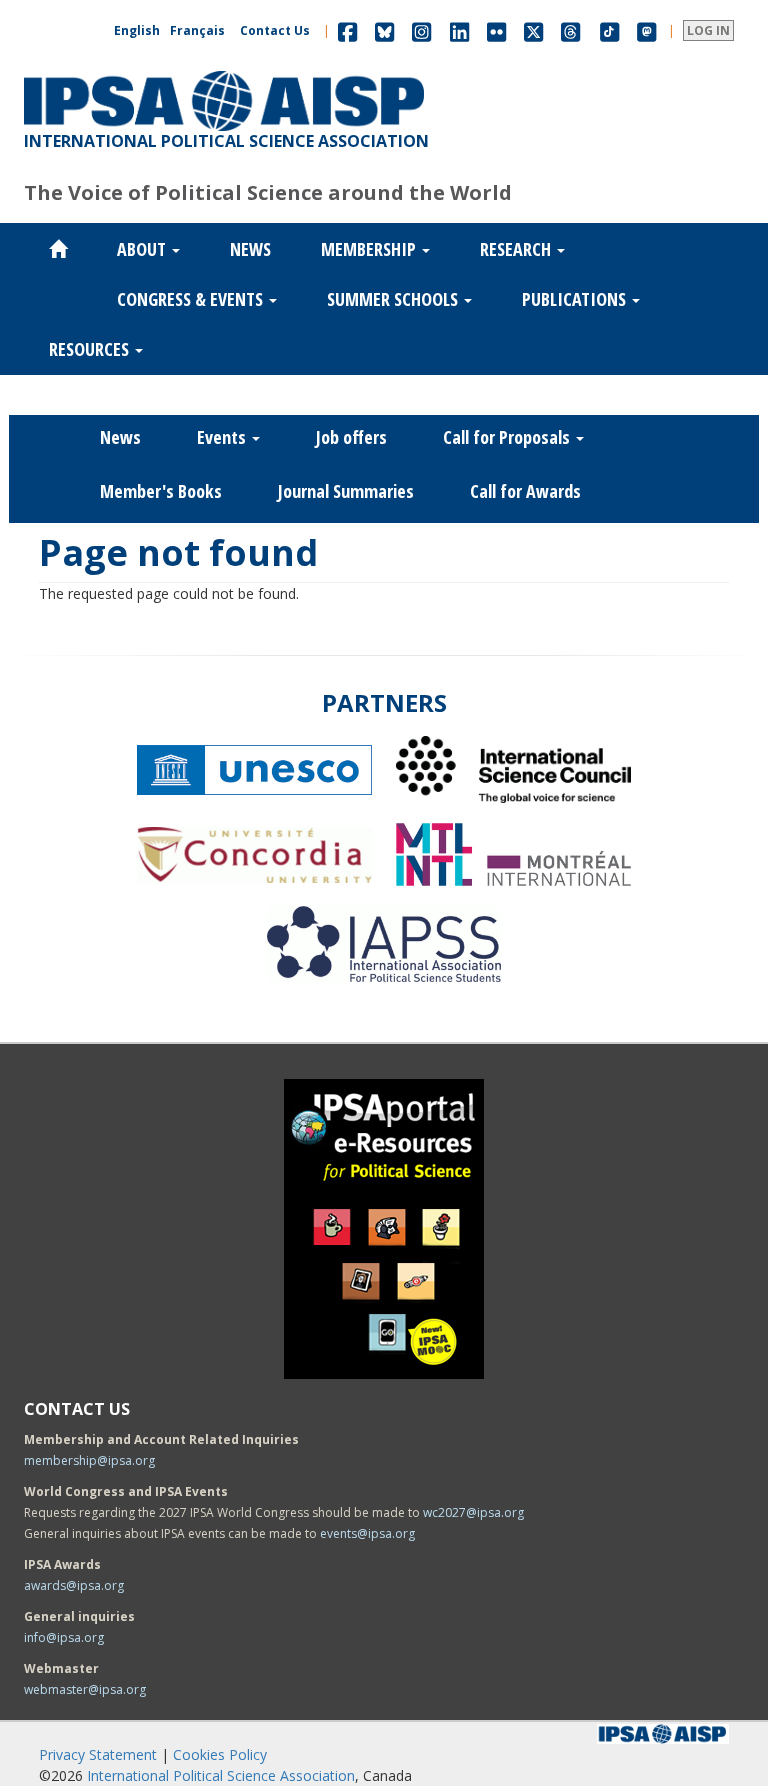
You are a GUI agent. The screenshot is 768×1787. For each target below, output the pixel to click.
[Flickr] (496, 30)
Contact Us (275, 30)
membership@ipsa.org (89, 1460)
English (137, 30)
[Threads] (570, 30)
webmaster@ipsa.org (85, 1689)
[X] (533, 30)
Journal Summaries (346, 491)
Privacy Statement (98, 1754)
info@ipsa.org (64, 1637)
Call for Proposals (508, 437)
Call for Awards (525, 491)
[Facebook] (347, 30)
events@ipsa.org (367, 1533)
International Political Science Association (221, 1775)
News (250, 249)
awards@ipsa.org (74, 1585)
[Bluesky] (384, 30)
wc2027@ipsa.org (473, 1512)
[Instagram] (421, 30)
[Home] (224, 71)
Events (223, 437)
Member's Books (161, 491)
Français (197, 30)
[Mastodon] (647, 30)
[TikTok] (610, 30)
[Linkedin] (459, 30)
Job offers (351, 437)
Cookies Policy (220, 1754)
